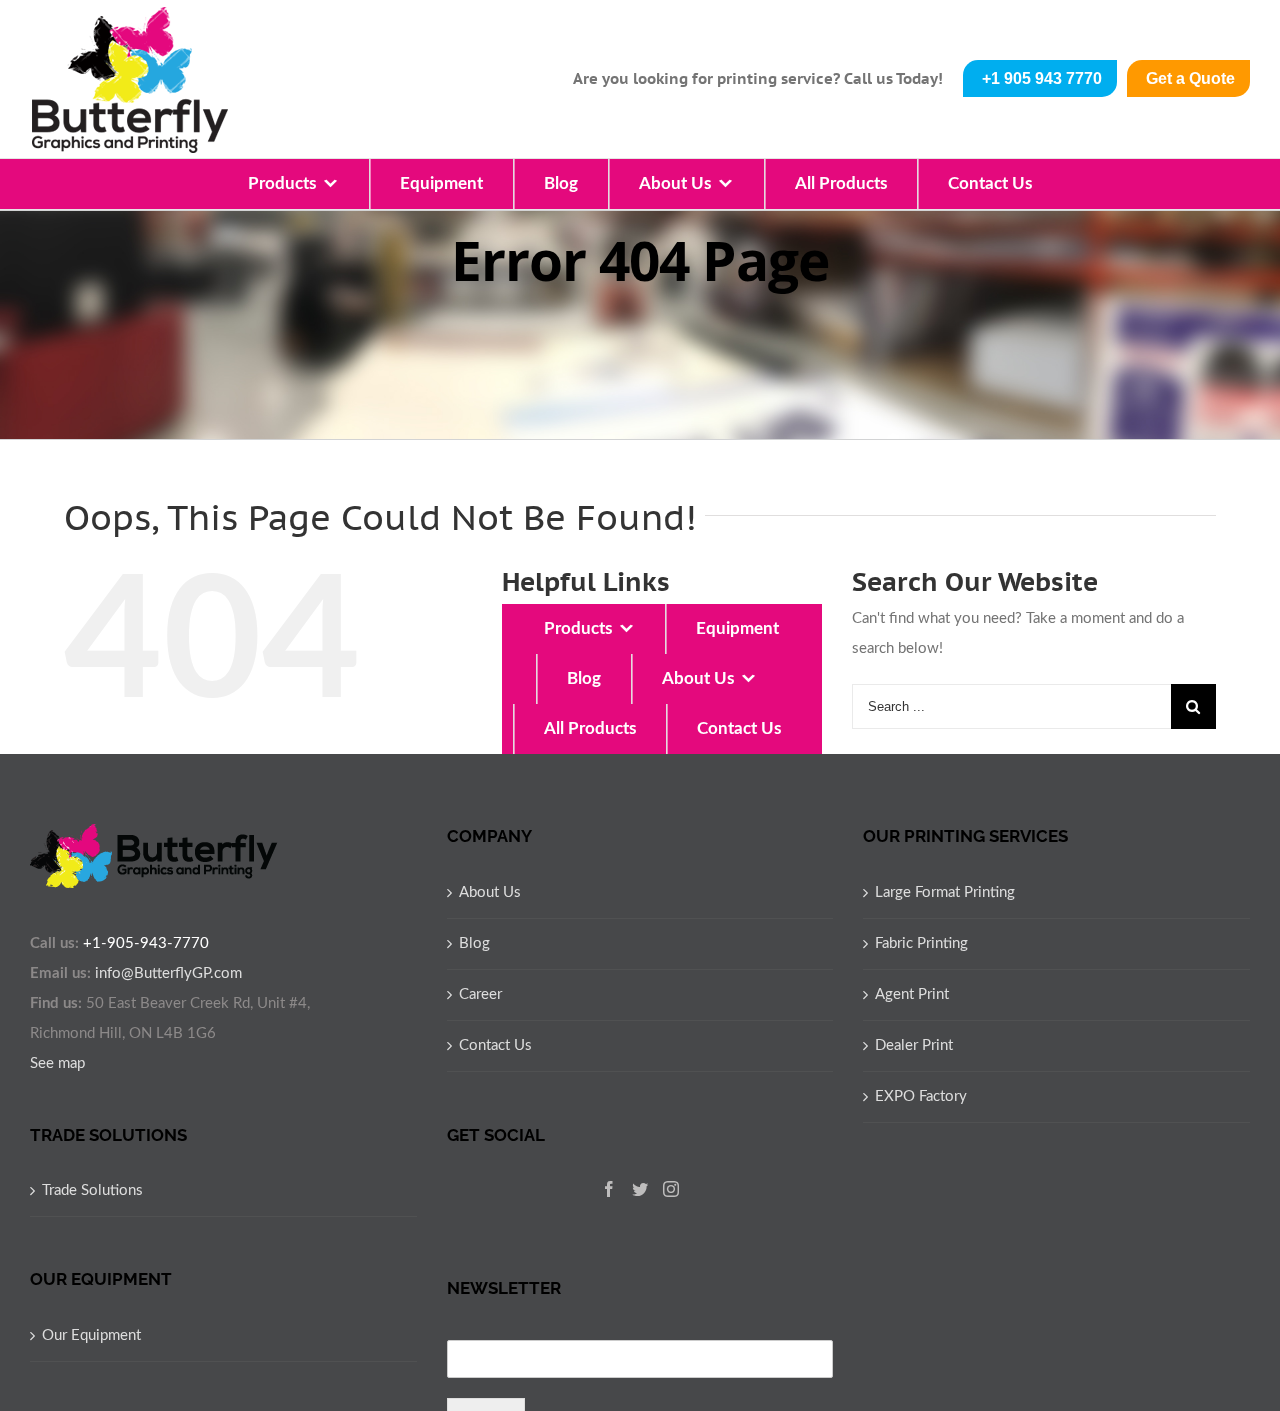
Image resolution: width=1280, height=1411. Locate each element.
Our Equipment (91, 1335)
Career (480, 994)
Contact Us (990, 183)
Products (282, 183)
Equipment (441, 183)
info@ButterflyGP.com (168, 973)
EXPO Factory (921, 1096)
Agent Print (912, 994)
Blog (561, 183)
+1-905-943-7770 (146, 943)
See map (57, 1063)
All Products (841, 183)
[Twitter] (640, 1189)
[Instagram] (671, 1189)
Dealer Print (914, 1045)
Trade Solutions (92, 1190)
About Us (675, 183)
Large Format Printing (945, 892)
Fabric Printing (921, 943)
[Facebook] (609, 1189)
